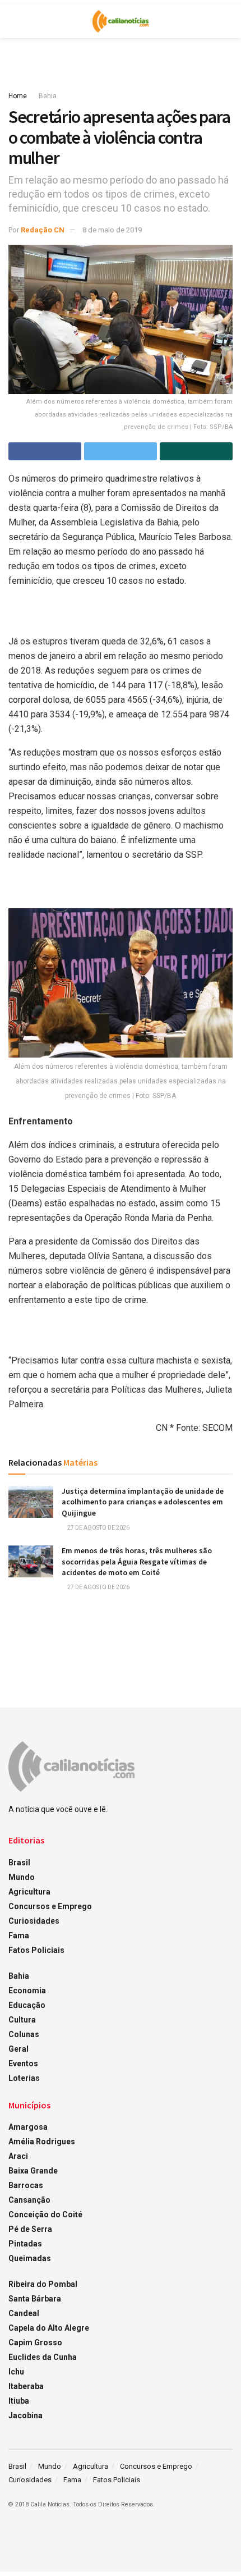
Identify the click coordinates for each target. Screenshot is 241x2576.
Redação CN (43, 230)
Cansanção (29, 2200)
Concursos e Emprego (50, 1906)
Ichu (16, 2372)
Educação (27, 2005)
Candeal (24, 2313)
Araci (18, 2156)
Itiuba (19, 2401)
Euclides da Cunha (43, 2357)
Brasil (19, 1863)
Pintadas (25, 2244)
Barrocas (26, 2185)
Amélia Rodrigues (42, 2142)
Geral (18, 2049)
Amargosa (28, 2127)
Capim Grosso (35, 2342)
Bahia (48, 96)
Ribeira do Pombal (43, 2284)
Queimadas (30, 2258)
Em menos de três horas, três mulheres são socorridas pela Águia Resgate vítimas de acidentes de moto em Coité (137, 1561)
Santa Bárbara (35, 2299)
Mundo (22, 1877)
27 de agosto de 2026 (98, 1528)
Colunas (24, 2034)
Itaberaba (26, 2386)
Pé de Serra (30, 2229)
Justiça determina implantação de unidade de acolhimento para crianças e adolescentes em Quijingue (143, 1502)
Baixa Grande (33, 2171)
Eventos (23, 2063)
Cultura (22, 2020)
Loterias (24, 2078)
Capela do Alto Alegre (49, 2328)
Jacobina (26, 2415)
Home (18, 96)
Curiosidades (34, 1921)
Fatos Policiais (36, 1950)
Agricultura (29, 1892)
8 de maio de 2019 (112, 230)
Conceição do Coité (45, 2214)
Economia (27, 1991)
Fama (19, 1936)
